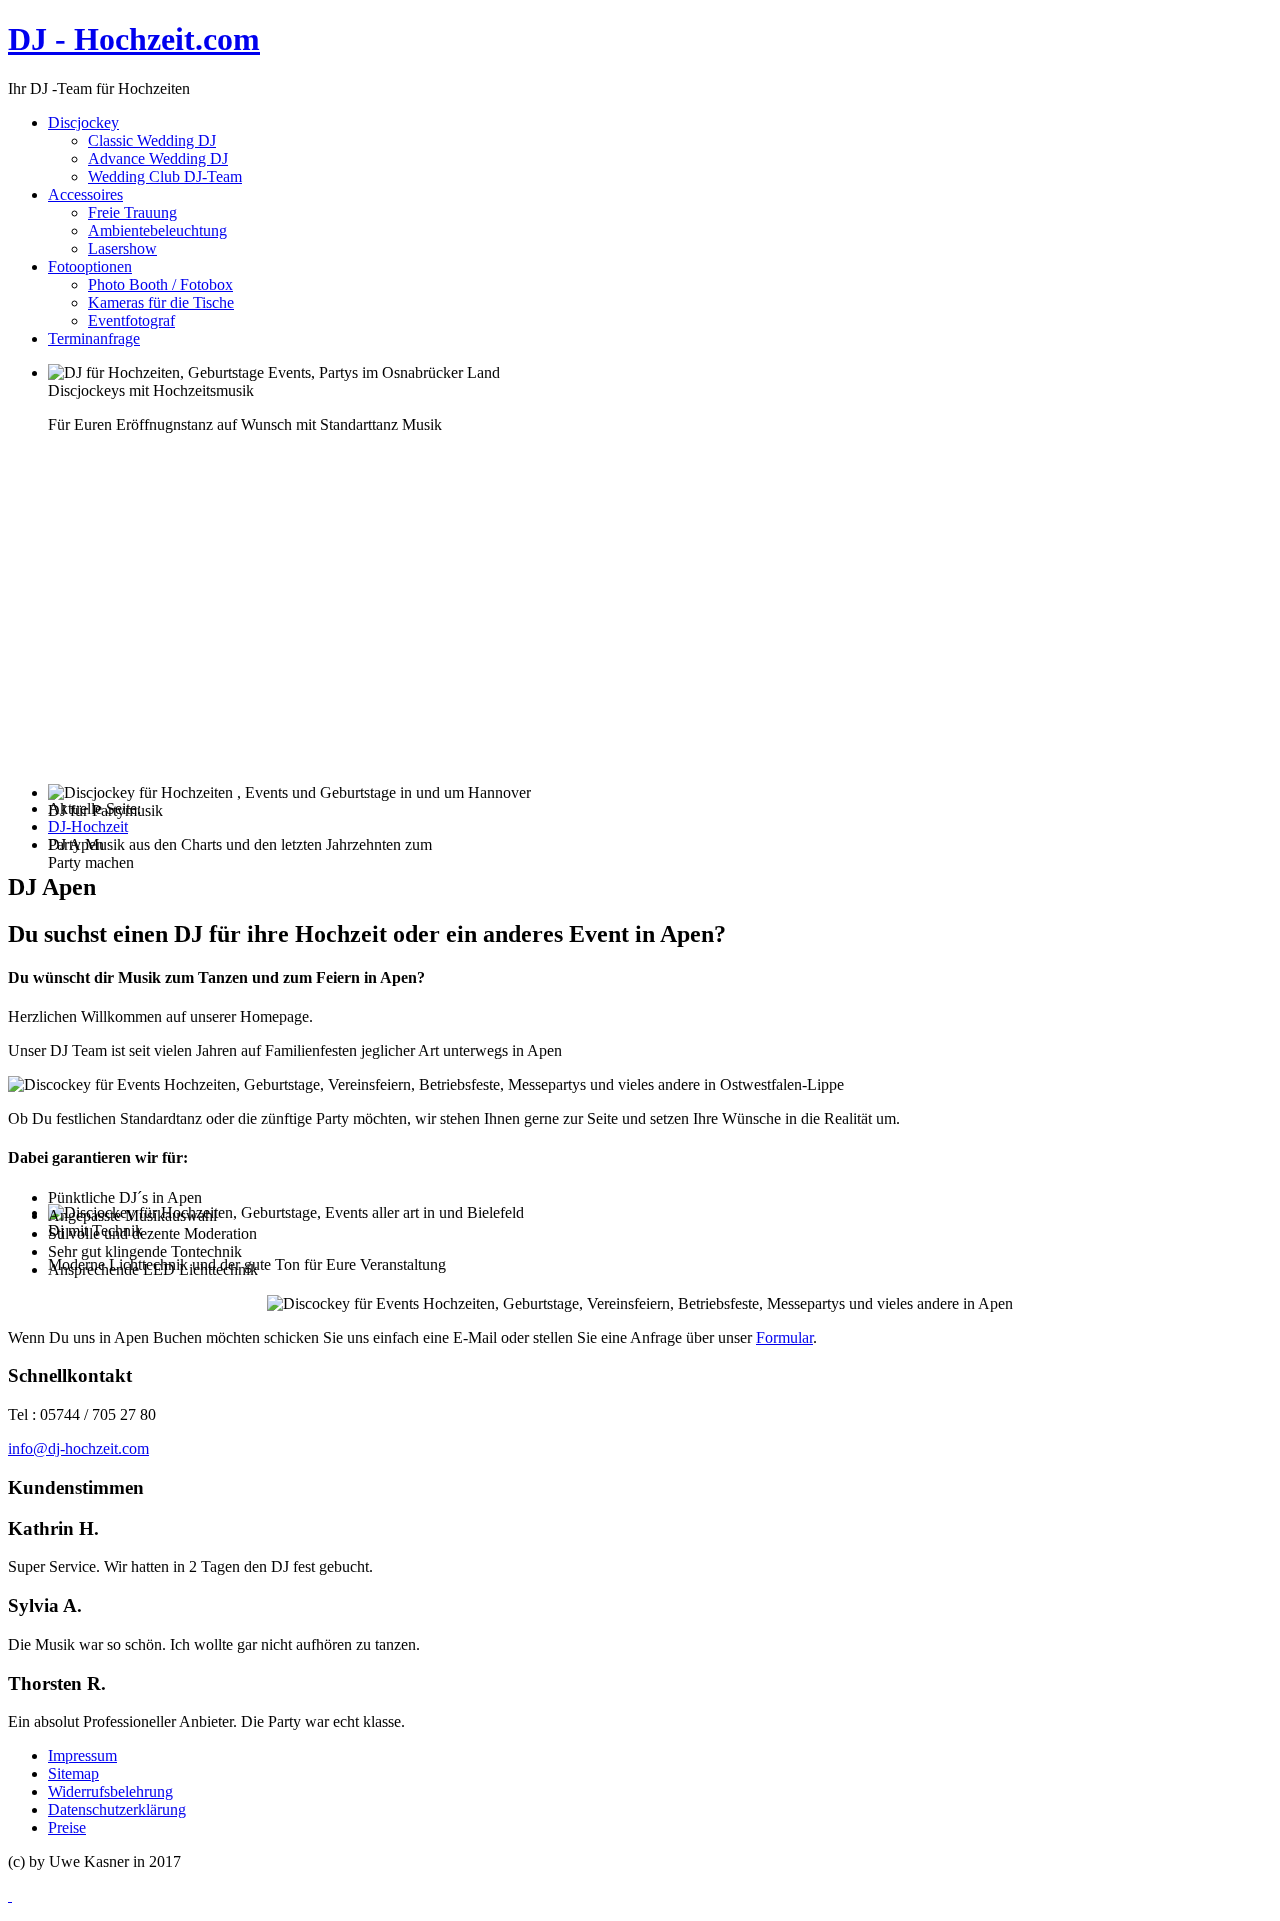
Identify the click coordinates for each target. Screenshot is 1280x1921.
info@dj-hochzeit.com (78, 1448)
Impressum (82, 1755)
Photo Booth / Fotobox (160, 284)
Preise (67, 1827)
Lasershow (122, 248)
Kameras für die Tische (161, 302)
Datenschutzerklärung (117, 1809)
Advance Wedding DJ (158, 158)
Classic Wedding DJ (152, 140)
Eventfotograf (131, 320)
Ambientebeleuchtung (157, 230)
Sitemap (73, 1773)
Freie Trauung (132, 212)
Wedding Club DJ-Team (165, 176)
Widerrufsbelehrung (110, 1791)
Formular (784, 1337)
